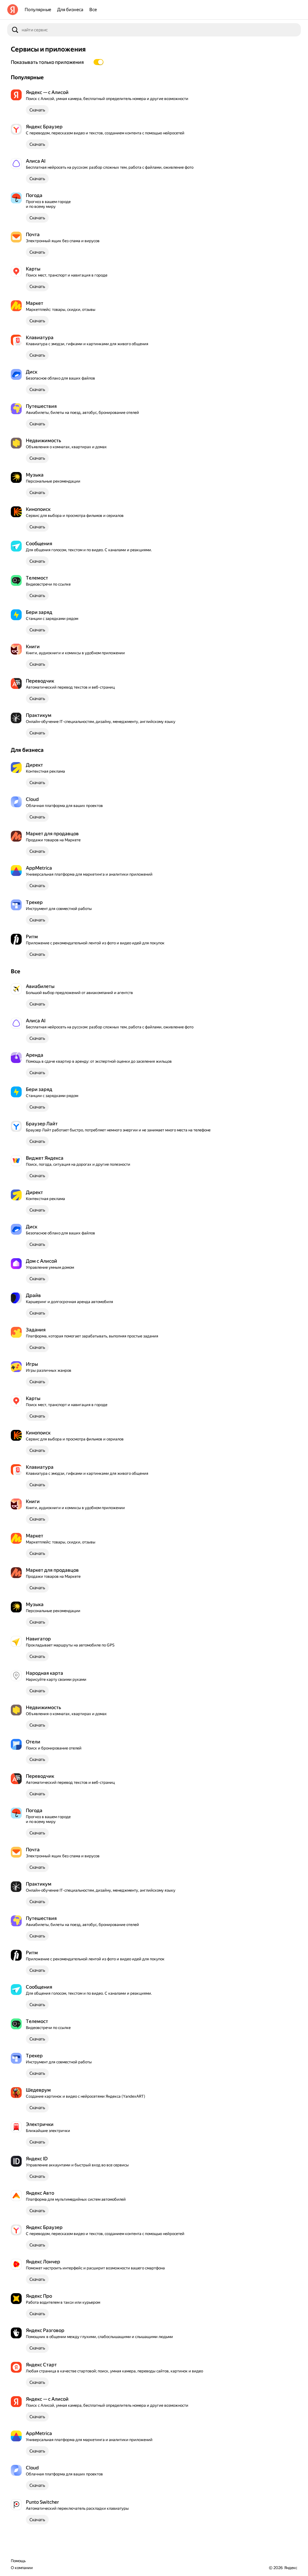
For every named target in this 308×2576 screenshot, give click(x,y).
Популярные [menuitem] (38, 10)
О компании (22, 2568)
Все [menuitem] (93, 10)
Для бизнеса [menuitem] (70, 10)
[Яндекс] (13, 10)
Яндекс (291, 2568)
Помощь (18, 2561)
